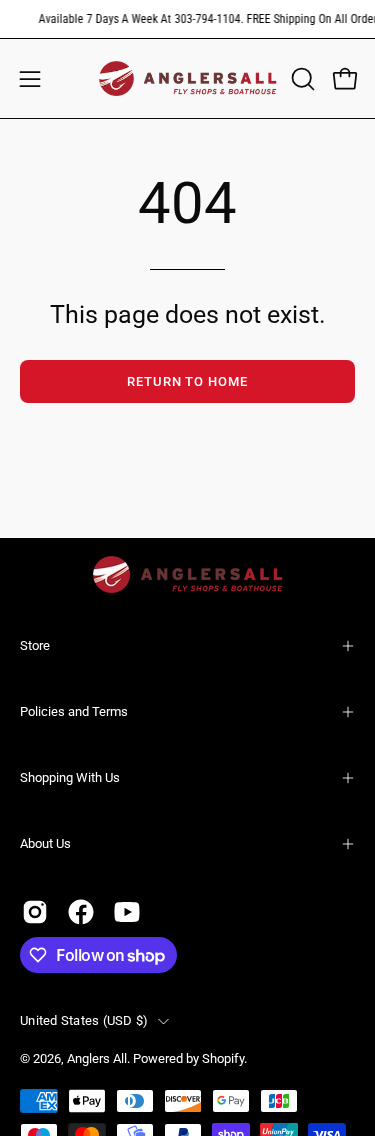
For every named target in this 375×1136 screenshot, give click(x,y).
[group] (187, 19)
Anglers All (97, 1058)
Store (35, 645)
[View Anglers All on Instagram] (35, 912)
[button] (301, 79)
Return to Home (187, 381)
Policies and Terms (74, 711)
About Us (45, 843)
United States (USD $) (84, 1020)
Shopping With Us (70, 777)
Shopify (223, 1058)
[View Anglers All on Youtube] (127, 912)
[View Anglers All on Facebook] (81, 912)
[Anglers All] (188, 78)
